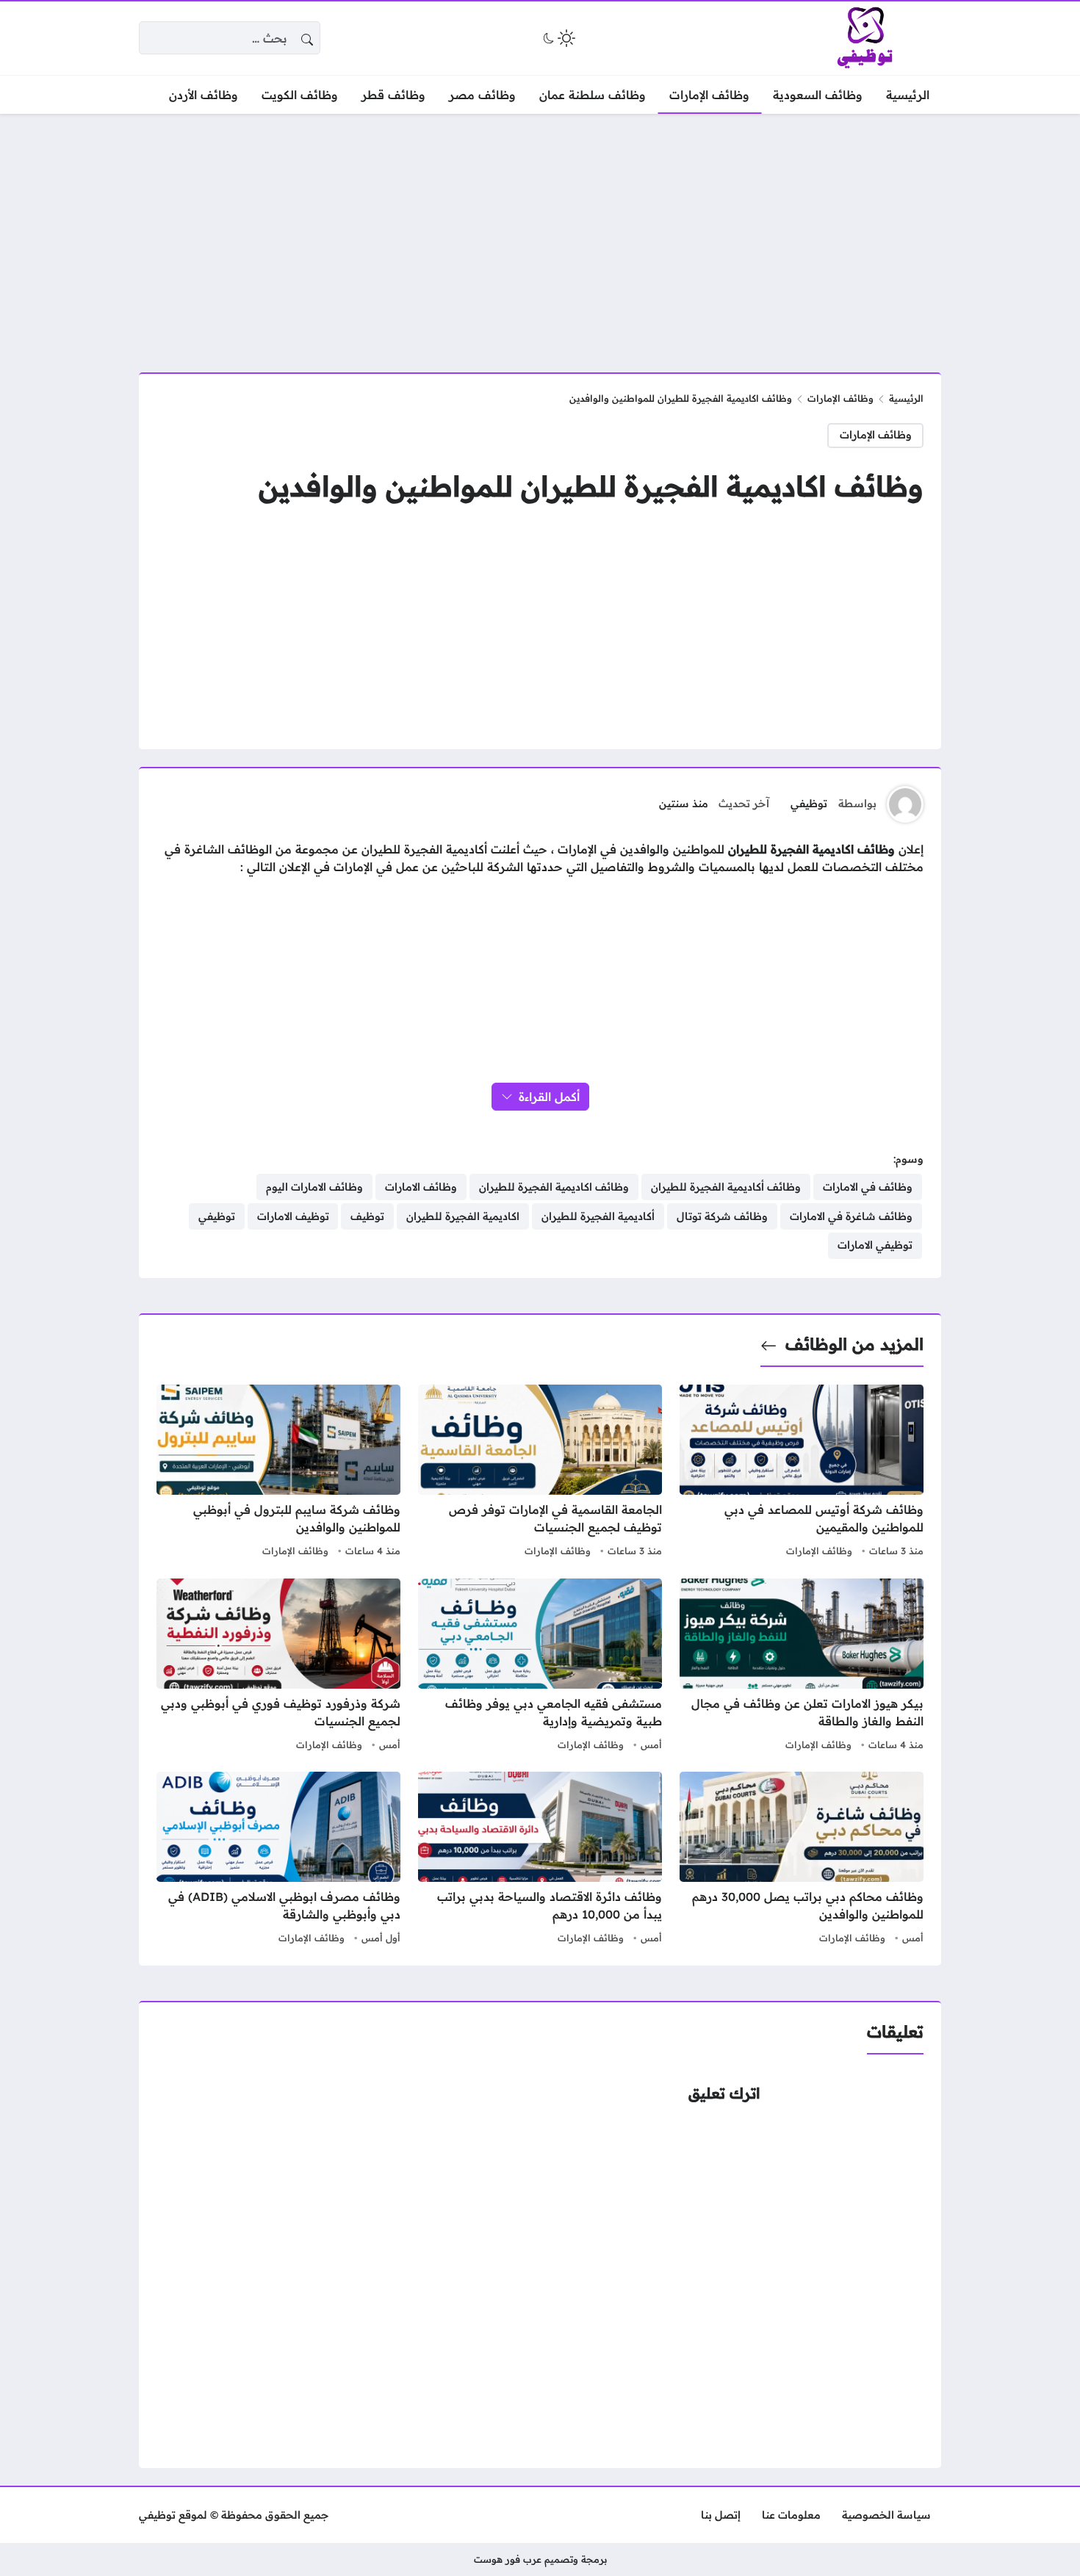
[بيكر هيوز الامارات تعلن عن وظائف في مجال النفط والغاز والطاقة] (802, 1667)
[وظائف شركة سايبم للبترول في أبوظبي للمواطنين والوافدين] (278, 1473)
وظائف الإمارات (840, 398)
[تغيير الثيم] (558, 38)
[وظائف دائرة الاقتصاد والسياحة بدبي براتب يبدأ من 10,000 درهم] (540, 1860)
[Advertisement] (540, 234)
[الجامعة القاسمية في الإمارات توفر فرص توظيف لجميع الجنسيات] (540, 1473)
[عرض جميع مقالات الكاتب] (905, 804)
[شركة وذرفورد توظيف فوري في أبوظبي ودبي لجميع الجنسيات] (278, 1667)
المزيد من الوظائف (854, 1344)
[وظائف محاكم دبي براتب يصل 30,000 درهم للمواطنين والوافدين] (802, 1860)
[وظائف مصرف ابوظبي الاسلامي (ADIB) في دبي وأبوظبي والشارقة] (278, 1860)
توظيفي (809, 804)
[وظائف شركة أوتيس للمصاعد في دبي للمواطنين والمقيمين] (802, 1473)
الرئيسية (906, 398)
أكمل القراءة (549, 1097)
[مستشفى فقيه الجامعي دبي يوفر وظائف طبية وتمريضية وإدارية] (540, 1667)
